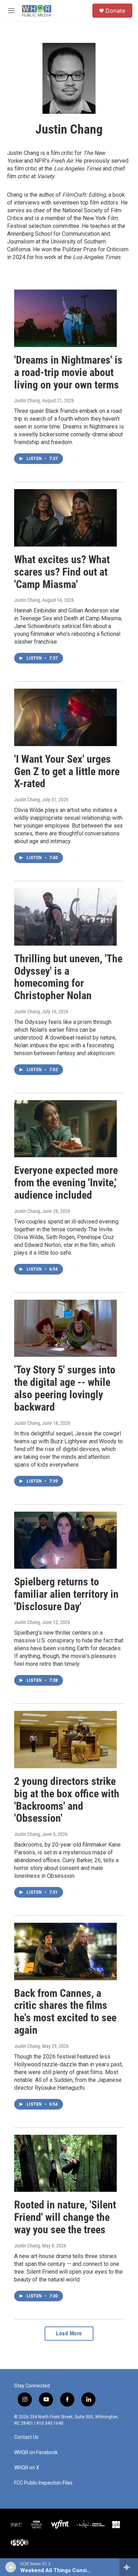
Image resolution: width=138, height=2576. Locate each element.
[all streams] (129, 2567)
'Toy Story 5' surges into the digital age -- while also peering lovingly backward (65, 1388)
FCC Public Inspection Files (43, 2483)
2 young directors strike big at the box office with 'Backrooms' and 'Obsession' (67, 1800)
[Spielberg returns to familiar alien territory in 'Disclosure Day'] (65, 1540)
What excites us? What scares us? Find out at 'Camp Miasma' (62, 572)
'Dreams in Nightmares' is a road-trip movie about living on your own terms (68, 372)
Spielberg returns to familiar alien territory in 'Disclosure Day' (66, 1594)
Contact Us (26, 2437)
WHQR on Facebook (36, 2452)
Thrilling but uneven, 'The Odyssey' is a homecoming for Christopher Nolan (68, 977)
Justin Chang (27, 401)
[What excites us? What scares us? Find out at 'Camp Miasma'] (65, 518)
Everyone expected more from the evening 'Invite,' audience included (66, 1183)
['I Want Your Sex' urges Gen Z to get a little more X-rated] (65, 717)
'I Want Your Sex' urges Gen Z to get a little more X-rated (67, 771)
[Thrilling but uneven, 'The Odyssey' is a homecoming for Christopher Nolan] (65, 917)
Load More (69, 2333)
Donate (115, 11)
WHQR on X (27, 2468)
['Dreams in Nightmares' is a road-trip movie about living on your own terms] (65, 318)
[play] (11, 2567)
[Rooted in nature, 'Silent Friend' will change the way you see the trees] (65, 2163)
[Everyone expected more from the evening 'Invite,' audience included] (65, 1129)
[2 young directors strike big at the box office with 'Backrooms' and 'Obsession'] (65, 1740)
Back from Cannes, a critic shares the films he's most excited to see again (65, 2012)
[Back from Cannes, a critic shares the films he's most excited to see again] (65, 1951)
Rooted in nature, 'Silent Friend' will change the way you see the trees (65, 2217)
